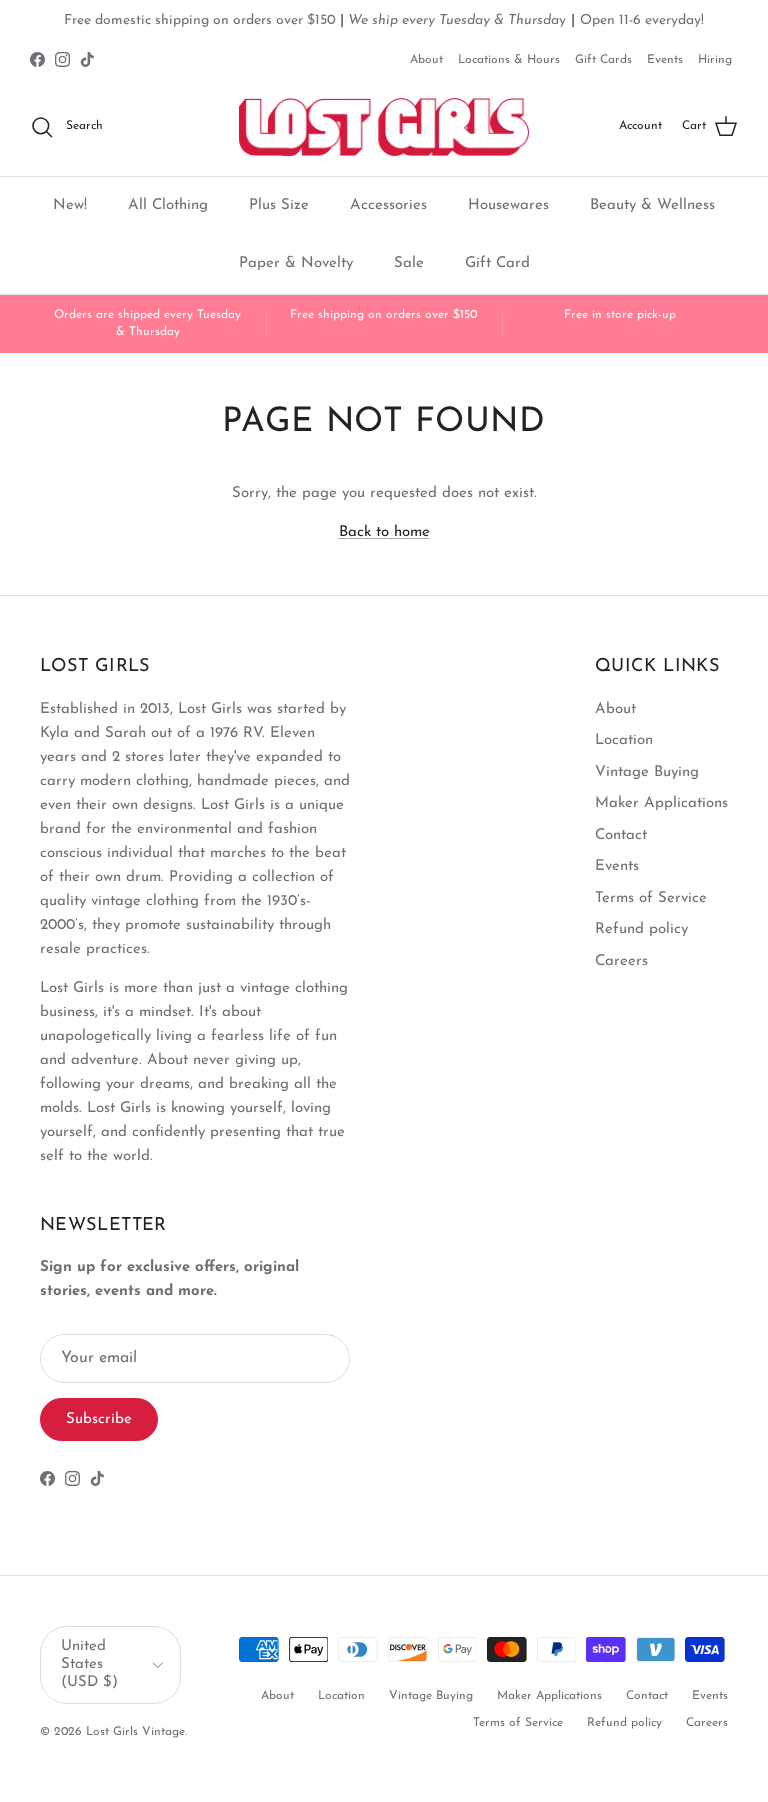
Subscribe (99, 1419)
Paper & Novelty (296, 263)
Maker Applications (661, 803)
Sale (409, 263)
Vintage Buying (647, 772)
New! (70, 205)
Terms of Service (651, 898)
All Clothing (168, 205)
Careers (621, 961)
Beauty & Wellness (652, 205)
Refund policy (641, 929)
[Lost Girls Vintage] (384, 127)
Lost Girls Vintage (135, 1732)
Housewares (508, 205)
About (426, 60)
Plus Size (279, 205)
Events (665, 60)
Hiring (715, 60)
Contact (621, 835)
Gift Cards (603, 60)
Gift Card (497, 263)
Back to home (384, 532)
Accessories (388, 205)
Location (624, 740)
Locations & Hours (509, 60)
